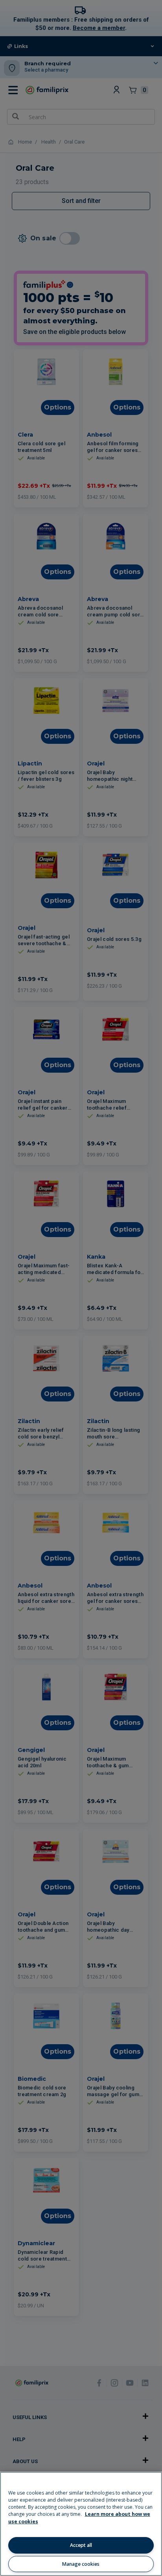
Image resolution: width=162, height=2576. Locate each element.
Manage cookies (81, 2564)
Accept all (81, 2545)
